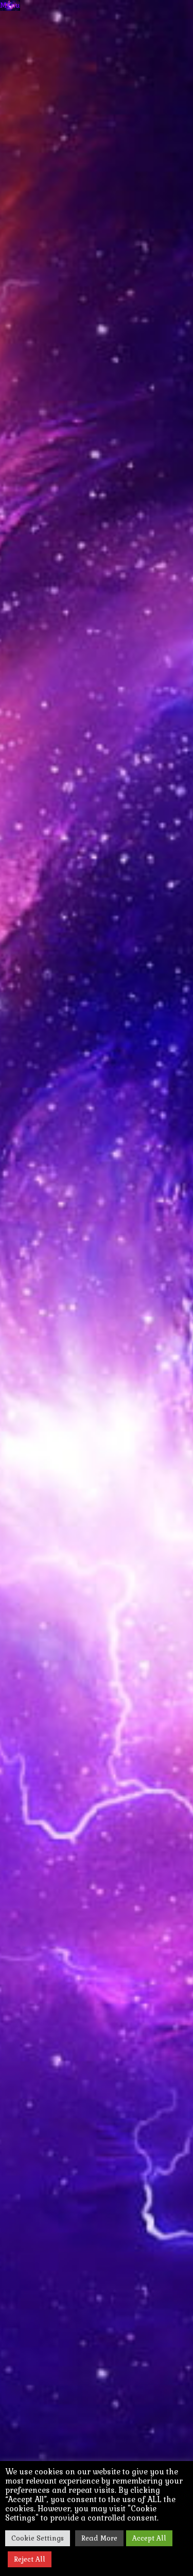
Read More (99, 2538)
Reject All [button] (30, 2559)
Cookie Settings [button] (38, 2538)
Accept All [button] (149, 2538)
